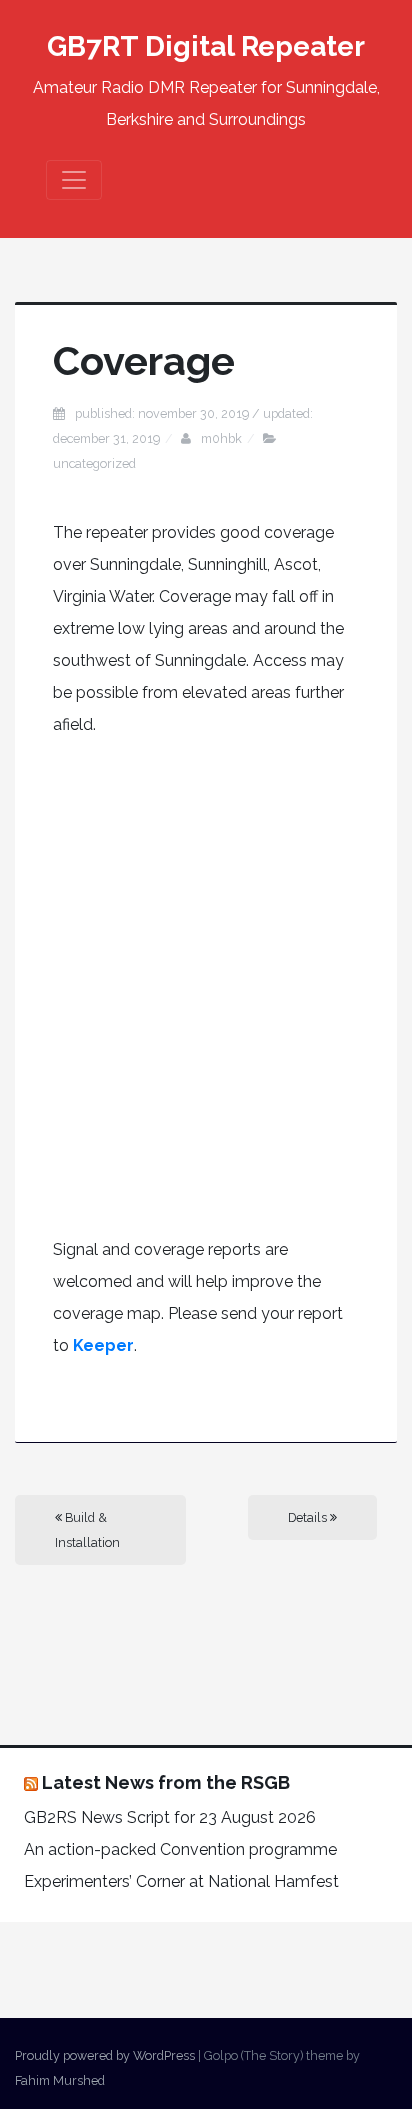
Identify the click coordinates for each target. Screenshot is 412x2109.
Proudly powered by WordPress (105, 2055)
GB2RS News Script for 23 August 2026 (170, 1817)
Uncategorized (94, 463)
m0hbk (221, 438)
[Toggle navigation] (74, 180)
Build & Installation (87, 1530)
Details (309, 1517)
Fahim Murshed (60, 2080)
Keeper (103, 1345)
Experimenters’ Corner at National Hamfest (181, 1881)
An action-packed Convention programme (180, 1849)
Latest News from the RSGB (166, 1782)
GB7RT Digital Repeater (206, 46)
